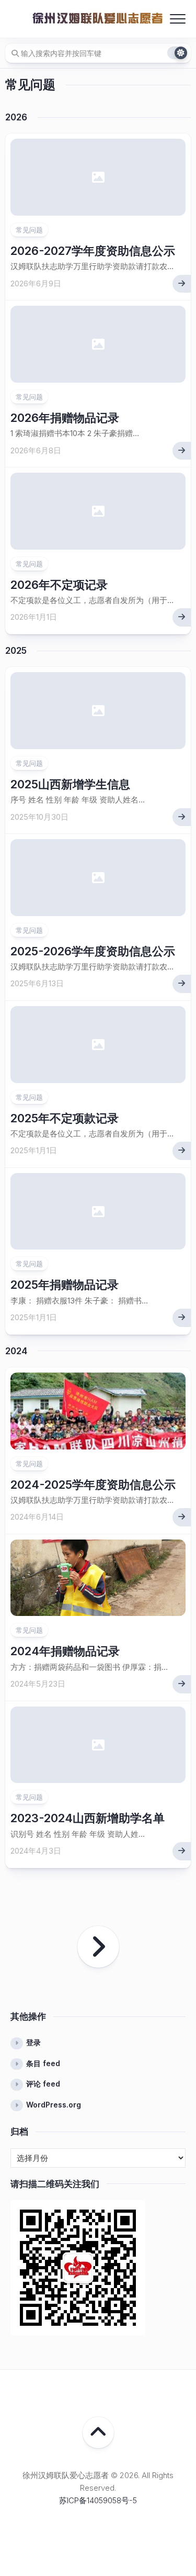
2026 (16, 117)
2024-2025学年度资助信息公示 (93, 1485)
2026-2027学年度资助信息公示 (93, 251)
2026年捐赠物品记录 (65, 418)
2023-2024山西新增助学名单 (88, 1818)
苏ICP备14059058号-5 (98, 2500)
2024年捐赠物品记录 (65, 1651)
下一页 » (98, 1947)
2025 (16, 651)
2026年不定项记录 (59, 585)
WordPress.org (54, 2105)
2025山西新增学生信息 (70, 784)
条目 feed (43, 2063)
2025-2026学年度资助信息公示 (93, 951)
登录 (33, 2042)
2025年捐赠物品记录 (65, 1285)
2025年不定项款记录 (65, 1118)
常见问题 (29, 230)
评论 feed (43, 2084)
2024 (16, 1351)
